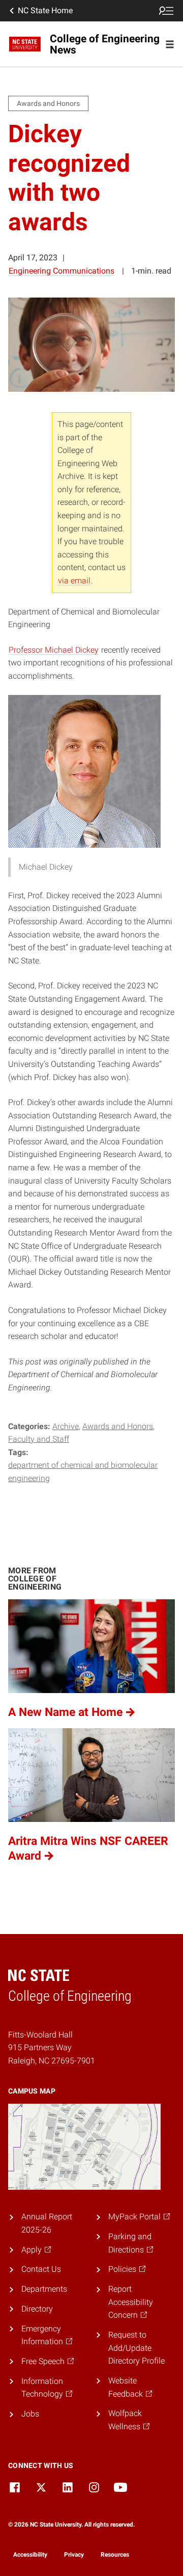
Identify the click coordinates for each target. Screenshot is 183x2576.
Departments (44, 2289)
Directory (37, 2309)
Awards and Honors (118, 1426)
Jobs (30, 2414)
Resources (115, 2555)
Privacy (74, 2555)
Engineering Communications (62, 271)
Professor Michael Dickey (54, 650)
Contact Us (41, 2269)
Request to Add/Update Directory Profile (136, 2348)
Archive (66, 1426)
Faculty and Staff (39, 1439)
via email (74, 581)
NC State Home (45, 10)
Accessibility (30, 2555)
